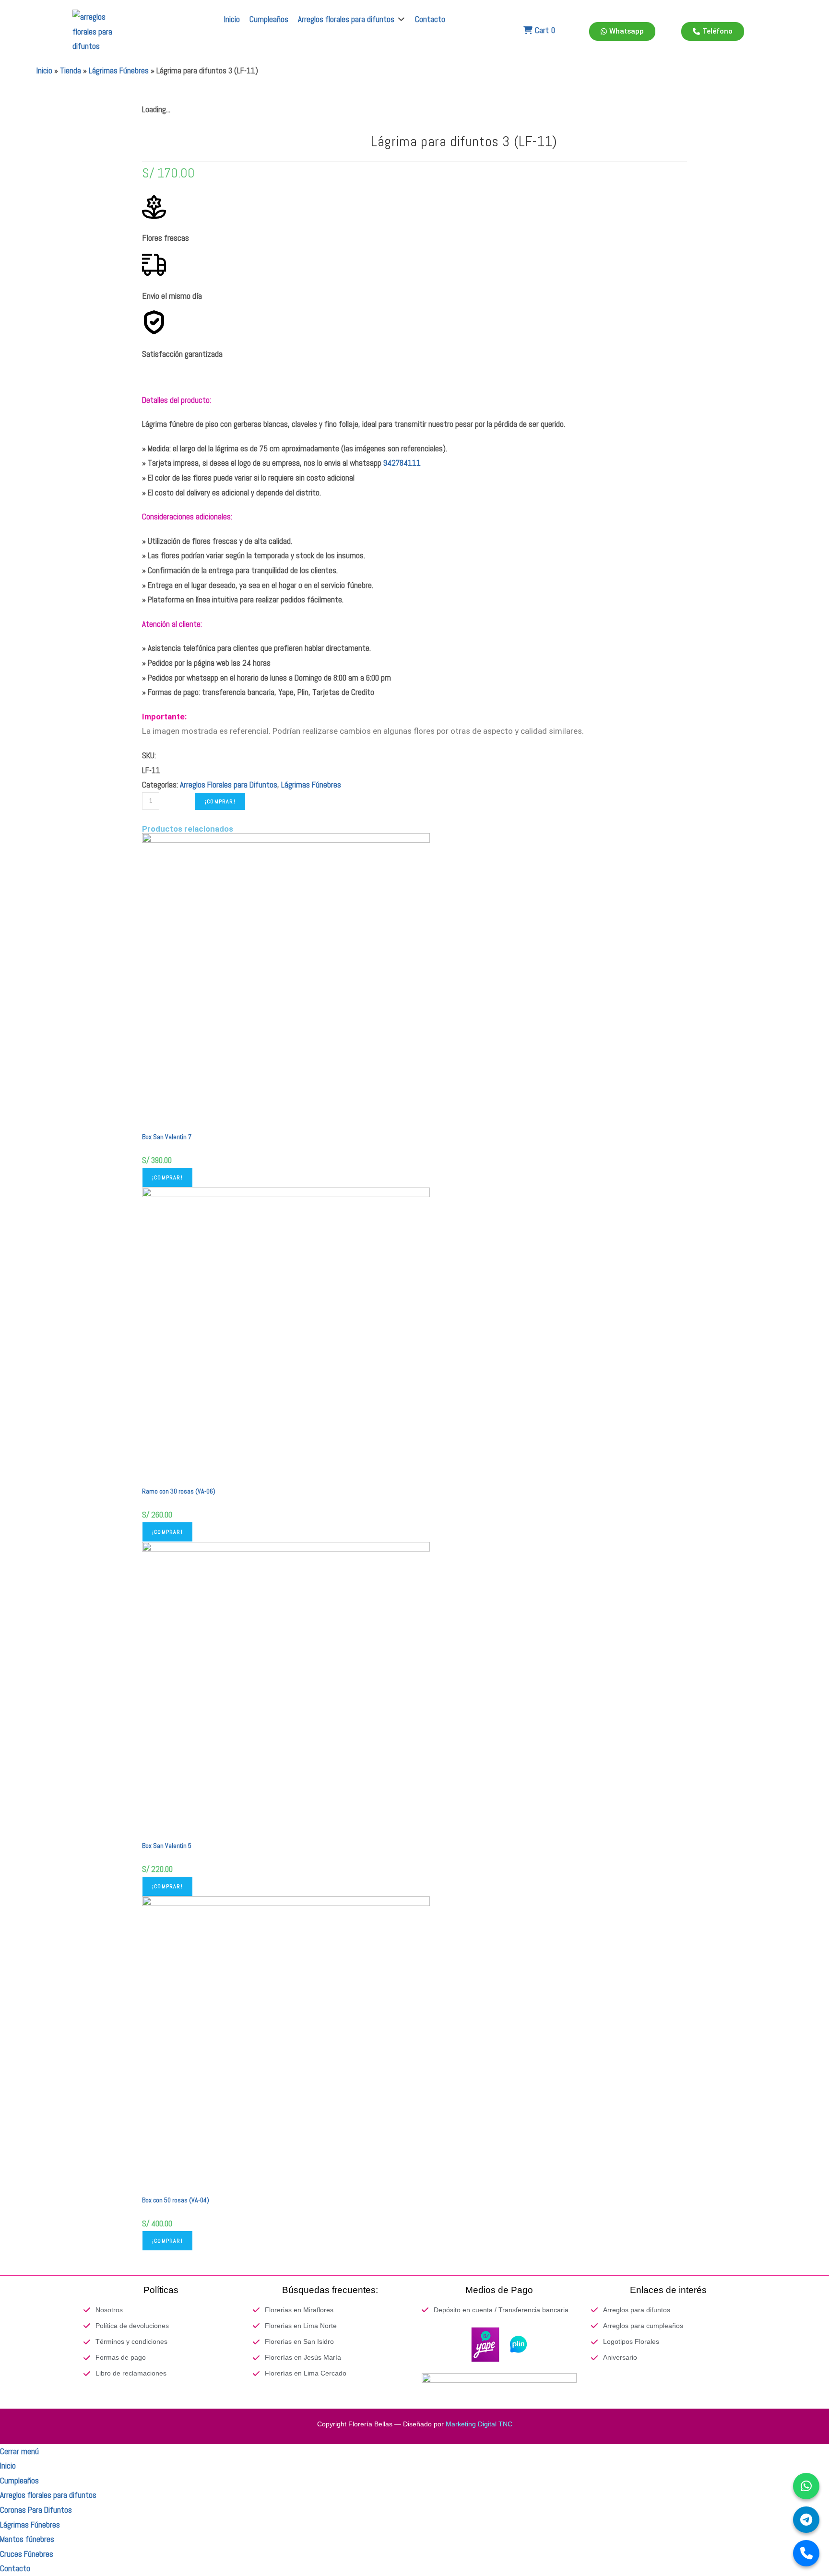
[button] (352, 19)
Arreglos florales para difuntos (48, 2495)
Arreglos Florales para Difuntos (229, 785)
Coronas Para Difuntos (36, 2510)
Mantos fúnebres (27, 2539)
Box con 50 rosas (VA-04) (176, 2200)
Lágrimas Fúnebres (119, 71)
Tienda (71, 71)
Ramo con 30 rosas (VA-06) (179, 1491)
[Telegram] (806, 2520)
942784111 (402, 463)
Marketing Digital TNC (479, 2424)
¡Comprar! (220, 801)
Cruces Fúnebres (27, 2554)
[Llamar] (806, 2553)
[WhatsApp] (806, 2486)
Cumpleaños (19, 2481)
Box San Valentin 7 (167, 1137)
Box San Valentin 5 (167, 1846)
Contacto (15, 2568)
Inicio (44, 71)
